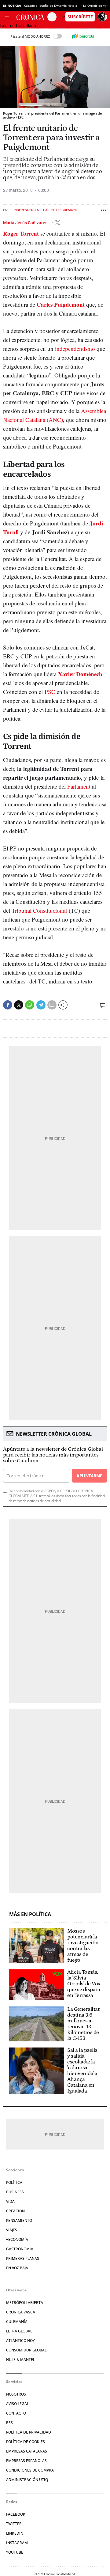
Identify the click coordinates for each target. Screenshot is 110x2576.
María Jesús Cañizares (26, 222)
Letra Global (19, 2331)
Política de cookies (26, 2442)
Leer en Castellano (18, 26)
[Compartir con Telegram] (41, 1005)
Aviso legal (17, 2404)
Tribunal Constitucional (39, 910)
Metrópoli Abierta (25, 2303)
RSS (9, 2423)
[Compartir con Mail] (52, 1005)
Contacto (16, 2413)
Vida (10, 2201)
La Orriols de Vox (96, 6)
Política (14, 2182)
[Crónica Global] (32, 17)
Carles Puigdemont (61, 210)
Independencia (26, 210)
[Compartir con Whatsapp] (30, 1005)
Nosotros (16, 2394)
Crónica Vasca (21, 2312)
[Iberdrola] (83, 36)
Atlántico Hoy (20, 2341)
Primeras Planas (23, 2258)
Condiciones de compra (30, 2470)
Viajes (12, 2230)
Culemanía (17, 2322)
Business (15, 2192)
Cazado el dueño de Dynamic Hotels (51, 6)
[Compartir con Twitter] (19, 1005)
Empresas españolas (26, 2461)
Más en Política (30, 1914)
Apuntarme (89, 1476)
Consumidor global (26, 2350)
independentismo (75, 349)
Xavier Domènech (80, 674)
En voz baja (17, 2268)
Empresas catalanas (27, 2451)
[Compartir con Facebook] (8, 1005)
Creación (15, 2211)
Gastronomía (20, 2249)
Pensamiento (19, 2220)
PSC (50, 692)
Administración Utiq (27, 2480)
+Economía (17, 2239)
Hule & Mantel (20, 2360)
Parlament (79, 786)
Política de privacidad (29, 2432)
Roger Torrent (21, 233)
